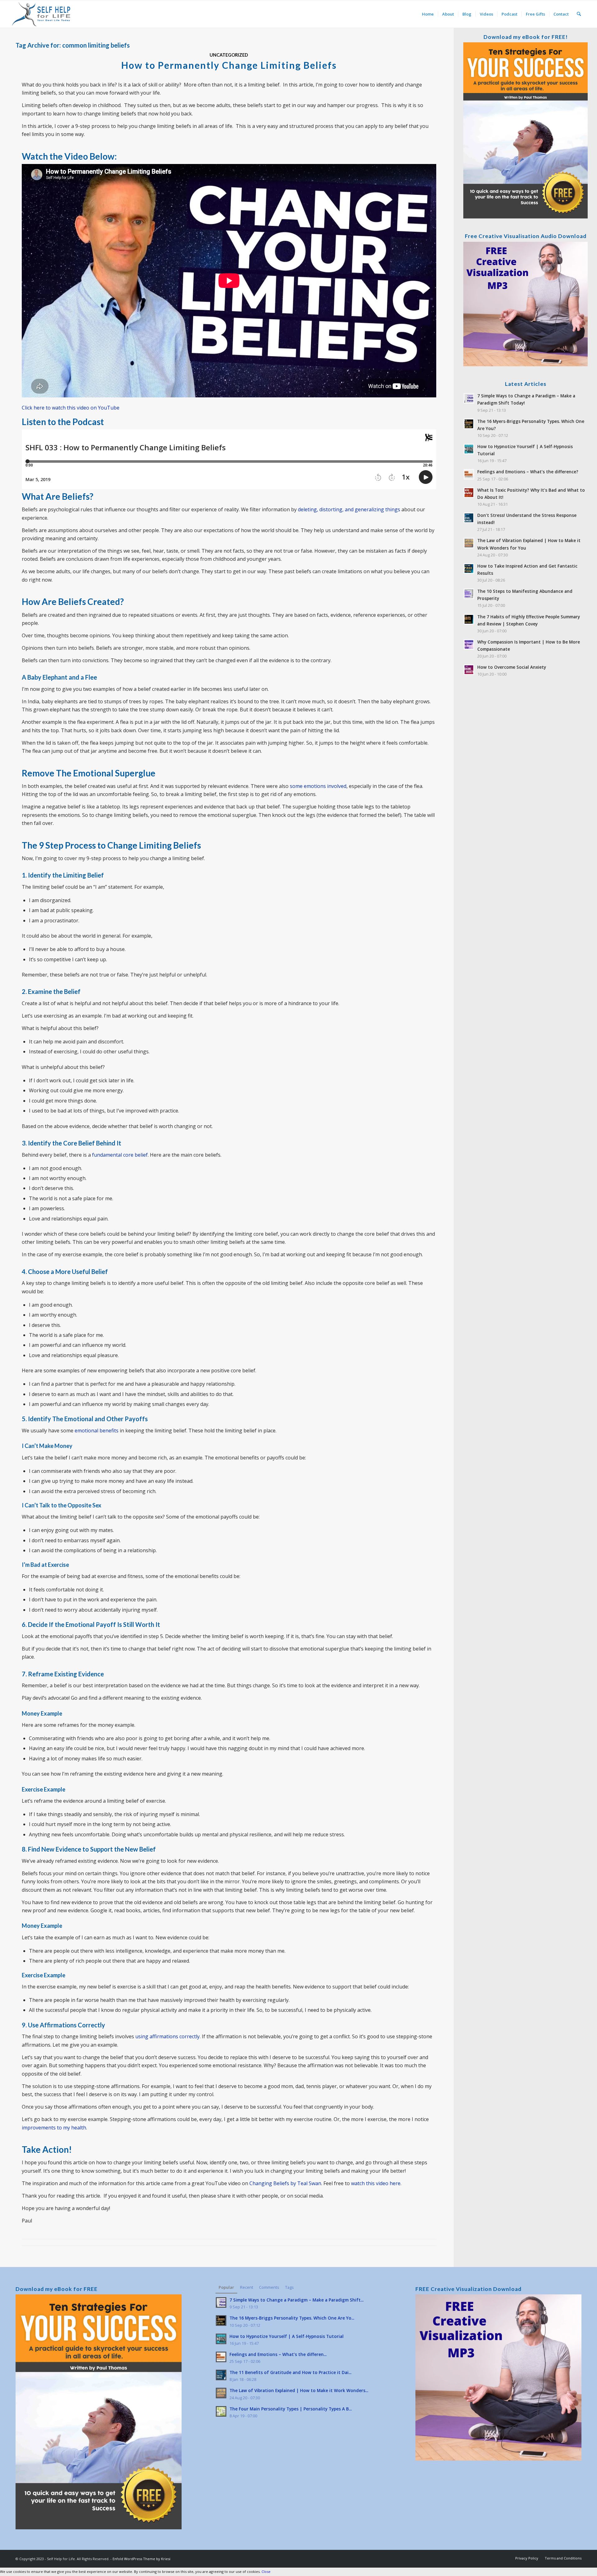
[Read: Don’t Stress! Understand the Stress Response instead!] (469, 518)
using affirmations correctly (167, 2036)
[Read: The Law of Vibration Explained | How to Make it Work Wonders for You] (469, 543)
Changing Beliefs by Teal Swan (285, 2183)
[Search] (579, 14)
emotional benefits (97, 1431)
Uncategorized (229, 55)
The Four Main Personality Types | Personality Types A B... (291, 2409)
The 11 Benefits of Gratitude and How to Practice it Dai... (290, 2372)
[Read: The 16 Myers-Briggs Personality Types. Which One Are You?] (469, 424)
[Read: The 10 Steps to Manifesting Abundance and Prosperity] (469, 594)
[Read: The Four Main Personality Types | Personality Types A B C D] (221, 2411)
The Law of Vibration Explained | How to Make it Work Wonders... (299, 2390)
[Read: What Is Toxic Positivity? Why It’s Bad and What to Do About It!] (469, 493)
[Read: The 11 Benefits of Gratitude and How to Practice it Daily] (221, 2375)
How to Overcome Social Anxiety (512, 667)
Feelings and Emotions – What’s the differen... (278, 2354)
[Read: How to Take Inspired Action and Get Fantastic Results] (469, 569)
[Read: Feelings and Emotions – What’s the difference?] (469, 474)
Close (266, 2571)
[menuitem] (428, 14)
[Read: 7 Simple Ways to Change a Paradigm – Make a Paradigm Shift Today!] (469, 398)
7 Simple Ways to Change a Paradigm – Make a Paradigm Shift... (296, 2300)
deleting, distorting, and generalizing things (349, 509)
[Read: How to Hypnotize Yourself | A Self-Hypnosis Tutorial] (469, 449)
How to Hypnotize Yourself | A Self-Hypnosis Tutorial (287, 2336)
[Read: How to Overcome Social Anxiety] (469, 670)
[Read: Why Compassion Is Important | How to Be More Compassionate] (469, 644)
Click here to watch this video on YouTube (71, 408)
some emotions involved (318, 786)
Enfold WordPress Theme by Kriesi (141, 2559)
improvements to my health (54, 2128)
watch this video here (376, 2183)
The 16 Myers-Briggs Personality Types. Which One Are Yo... (292, 2318)
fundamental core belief (120, 1155)
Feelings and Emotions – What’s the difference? (528, 472)
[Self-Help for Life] (42, 14)
